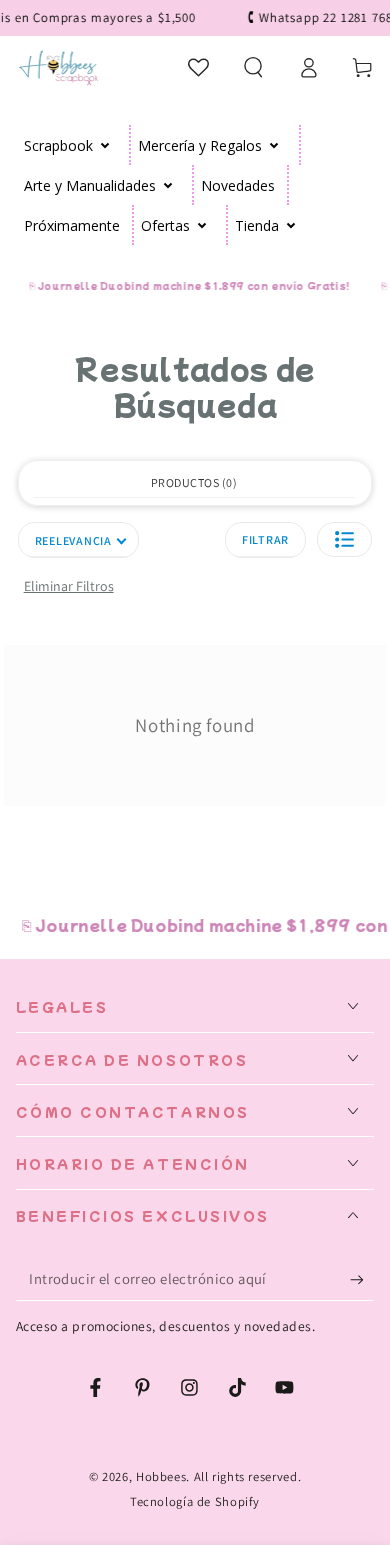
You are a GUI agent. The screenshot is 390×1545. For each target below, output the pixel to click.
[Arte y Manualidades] (168, 185)
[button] (253, 67)
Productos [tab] (192, 482)
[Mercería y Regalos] (274, 145)
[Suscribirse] (362, 1280)
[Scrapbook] (105, 145)
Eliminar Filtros (69, 586)
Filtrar (265, 539)
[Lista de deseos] (199, 67)
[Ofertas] (202, 225)
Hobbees (161, 1476)
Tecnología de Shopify (195, 1501)
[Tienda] (291, 225)
